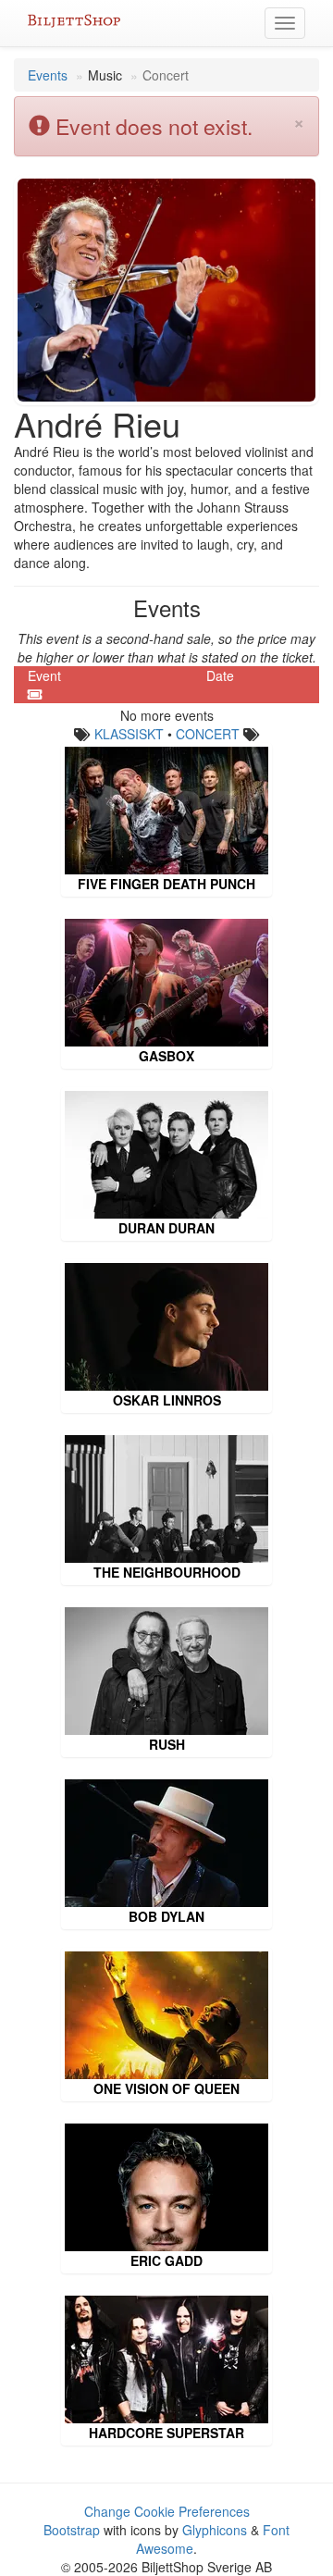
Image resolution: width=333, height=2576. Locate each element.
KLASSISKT (129, 734)
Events (48, 75)
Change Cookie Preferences (167, 2511)
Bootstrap (72, 2530)
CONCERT (208, 734)
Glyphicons (215, 2530)
